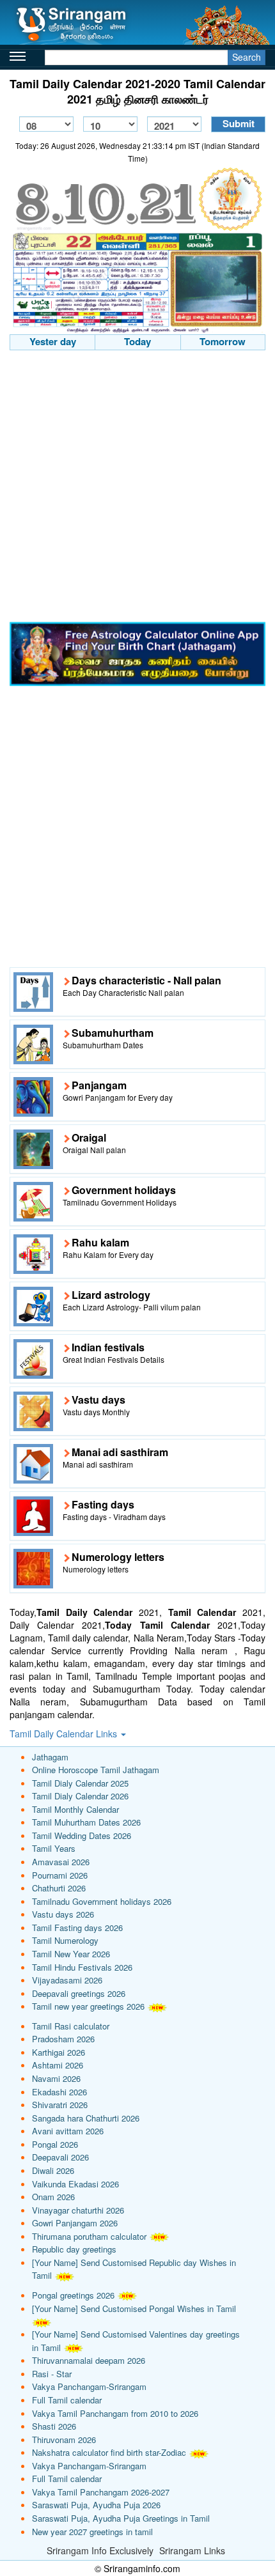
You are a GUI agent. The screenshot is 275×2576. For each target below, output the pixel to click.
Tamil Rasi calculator (71, 2026)
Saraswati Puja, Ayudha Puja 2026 (96, 2505)
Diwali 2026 (53, 2170)
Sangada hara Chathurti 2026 (86, 2118)
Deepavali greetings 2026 (79, 1993)
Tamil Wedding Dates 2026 (82, 1835)
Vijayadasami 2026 (67, 1980)
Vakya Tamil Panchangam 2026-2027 (101, 2492)
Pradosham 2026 (63, 2039)
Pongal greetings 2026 (73, 2295)
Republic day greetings (74, 2249)
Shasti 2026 (54, 2426)
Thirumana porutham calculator (89, 2236)
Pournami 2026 (60, 1875)
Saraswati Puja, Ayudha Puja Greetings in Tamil (121, 2518)
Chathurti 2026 (59, 1888)
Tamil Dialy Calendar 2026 (80, 1796)
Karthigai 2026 (59, 2052)
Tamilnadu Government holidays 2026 (102, 1901)
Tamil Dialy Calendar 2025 (80, 1783)
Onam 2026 (53, 2197)
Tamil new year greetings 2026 (88, 2006)
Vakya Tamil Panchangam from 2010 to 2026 (115, 2413)
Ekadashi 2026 (59, 2092)
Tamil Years (54, 1848)
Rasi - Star (52, 2374)
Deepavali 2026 (60, 2157)
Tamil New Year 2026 (71, 1954)
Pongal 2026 (55, 2144)
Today (137, 341)
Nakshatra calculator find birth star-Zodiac (109, 2452)
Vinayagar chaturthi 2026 (78, 2210)
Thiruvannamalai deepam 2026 (89, 2360)
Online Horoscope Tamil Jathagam (96, 1770)
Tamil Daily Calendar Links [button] (65, 1734)
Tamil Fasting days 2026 (77, 1928)
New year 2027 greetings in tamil (92, 2532)
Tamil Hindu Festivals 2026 (82, 1967)
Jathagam (50, 1757)
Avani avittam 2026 (68, 2131)
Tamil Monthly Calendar (75, 1809)
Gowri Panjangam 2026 (75, 2223)
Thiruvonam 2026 (64, 2440)
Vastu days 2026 (63, 1914)
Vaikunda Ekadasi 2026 (75, 2184)
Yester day (53, 341)
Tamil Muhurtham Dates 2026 (86, 1822)
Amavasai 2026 (61, 1862)
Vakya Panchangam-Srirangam (89, 2386)
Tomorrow (223, 341)
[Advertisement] (137, 488)
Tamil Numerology (65, 1940)
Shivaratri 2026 (60, 2105)
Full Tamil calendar (67, 2400)
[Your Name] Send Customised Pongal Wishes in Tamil (134, 2308)
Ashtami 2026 (58, 2065)
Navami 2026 (56, 2078)
